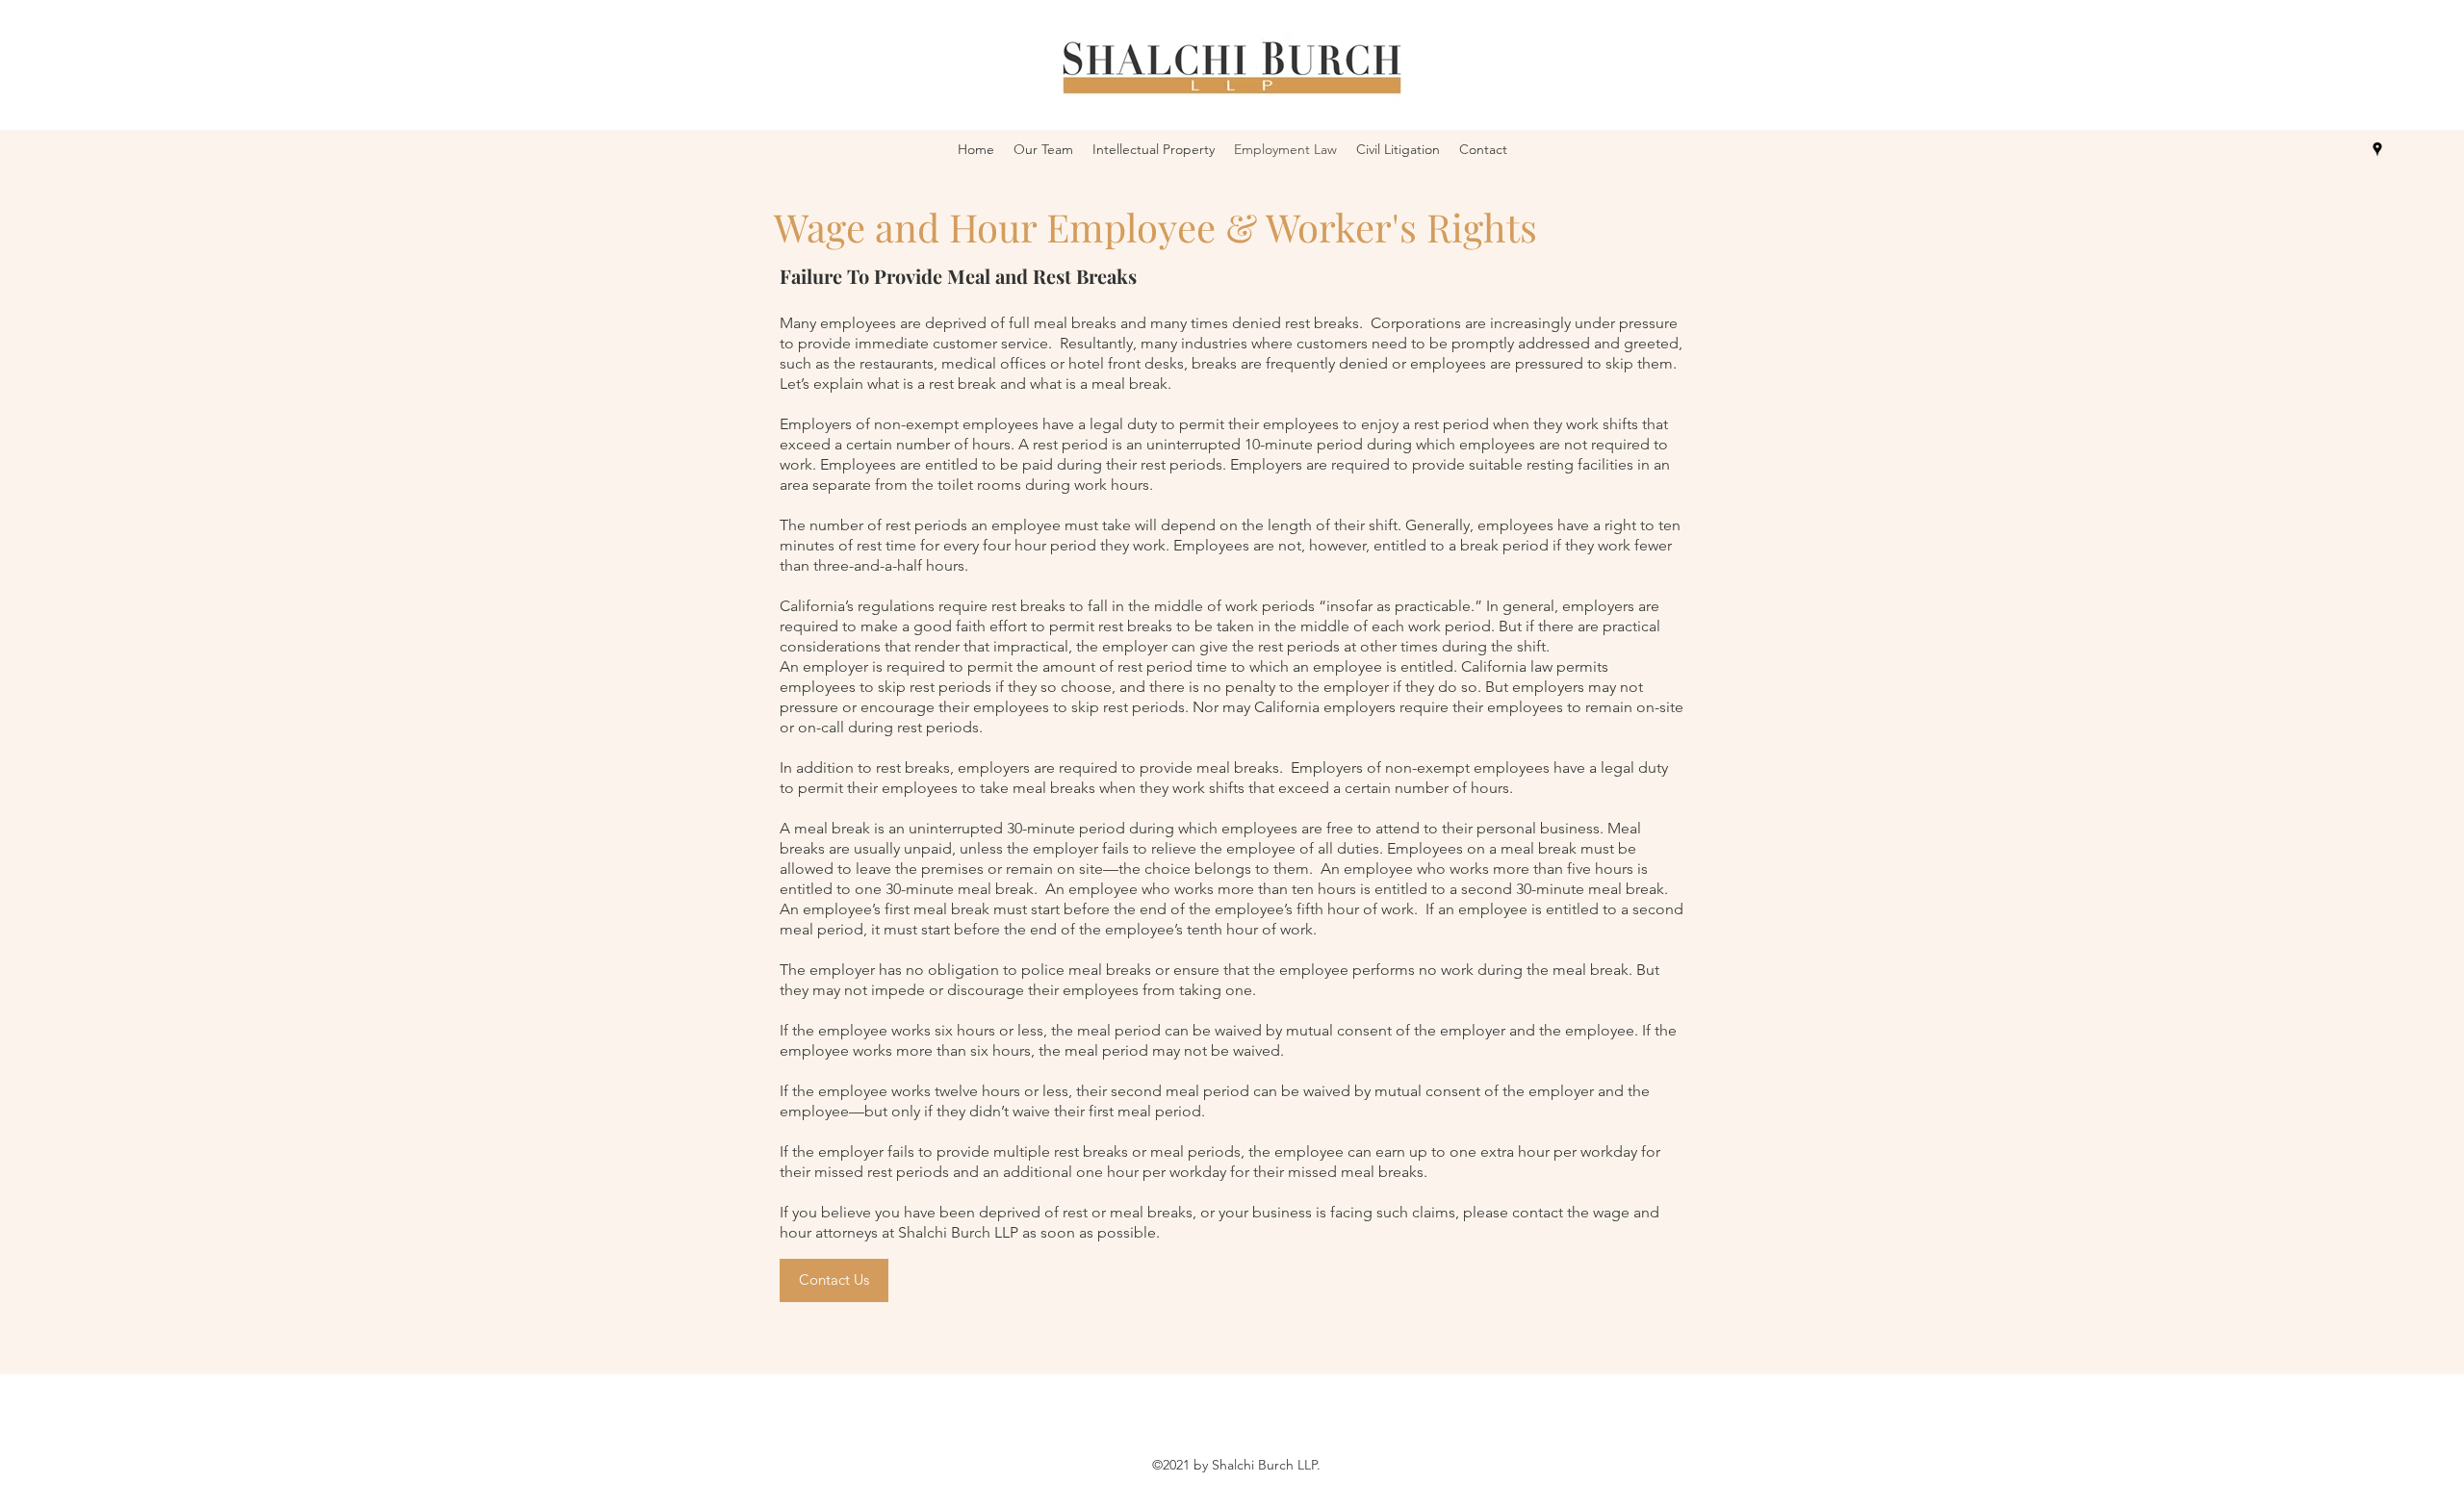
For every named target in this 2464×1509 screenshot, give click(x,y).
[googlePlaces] (2377, 149)
